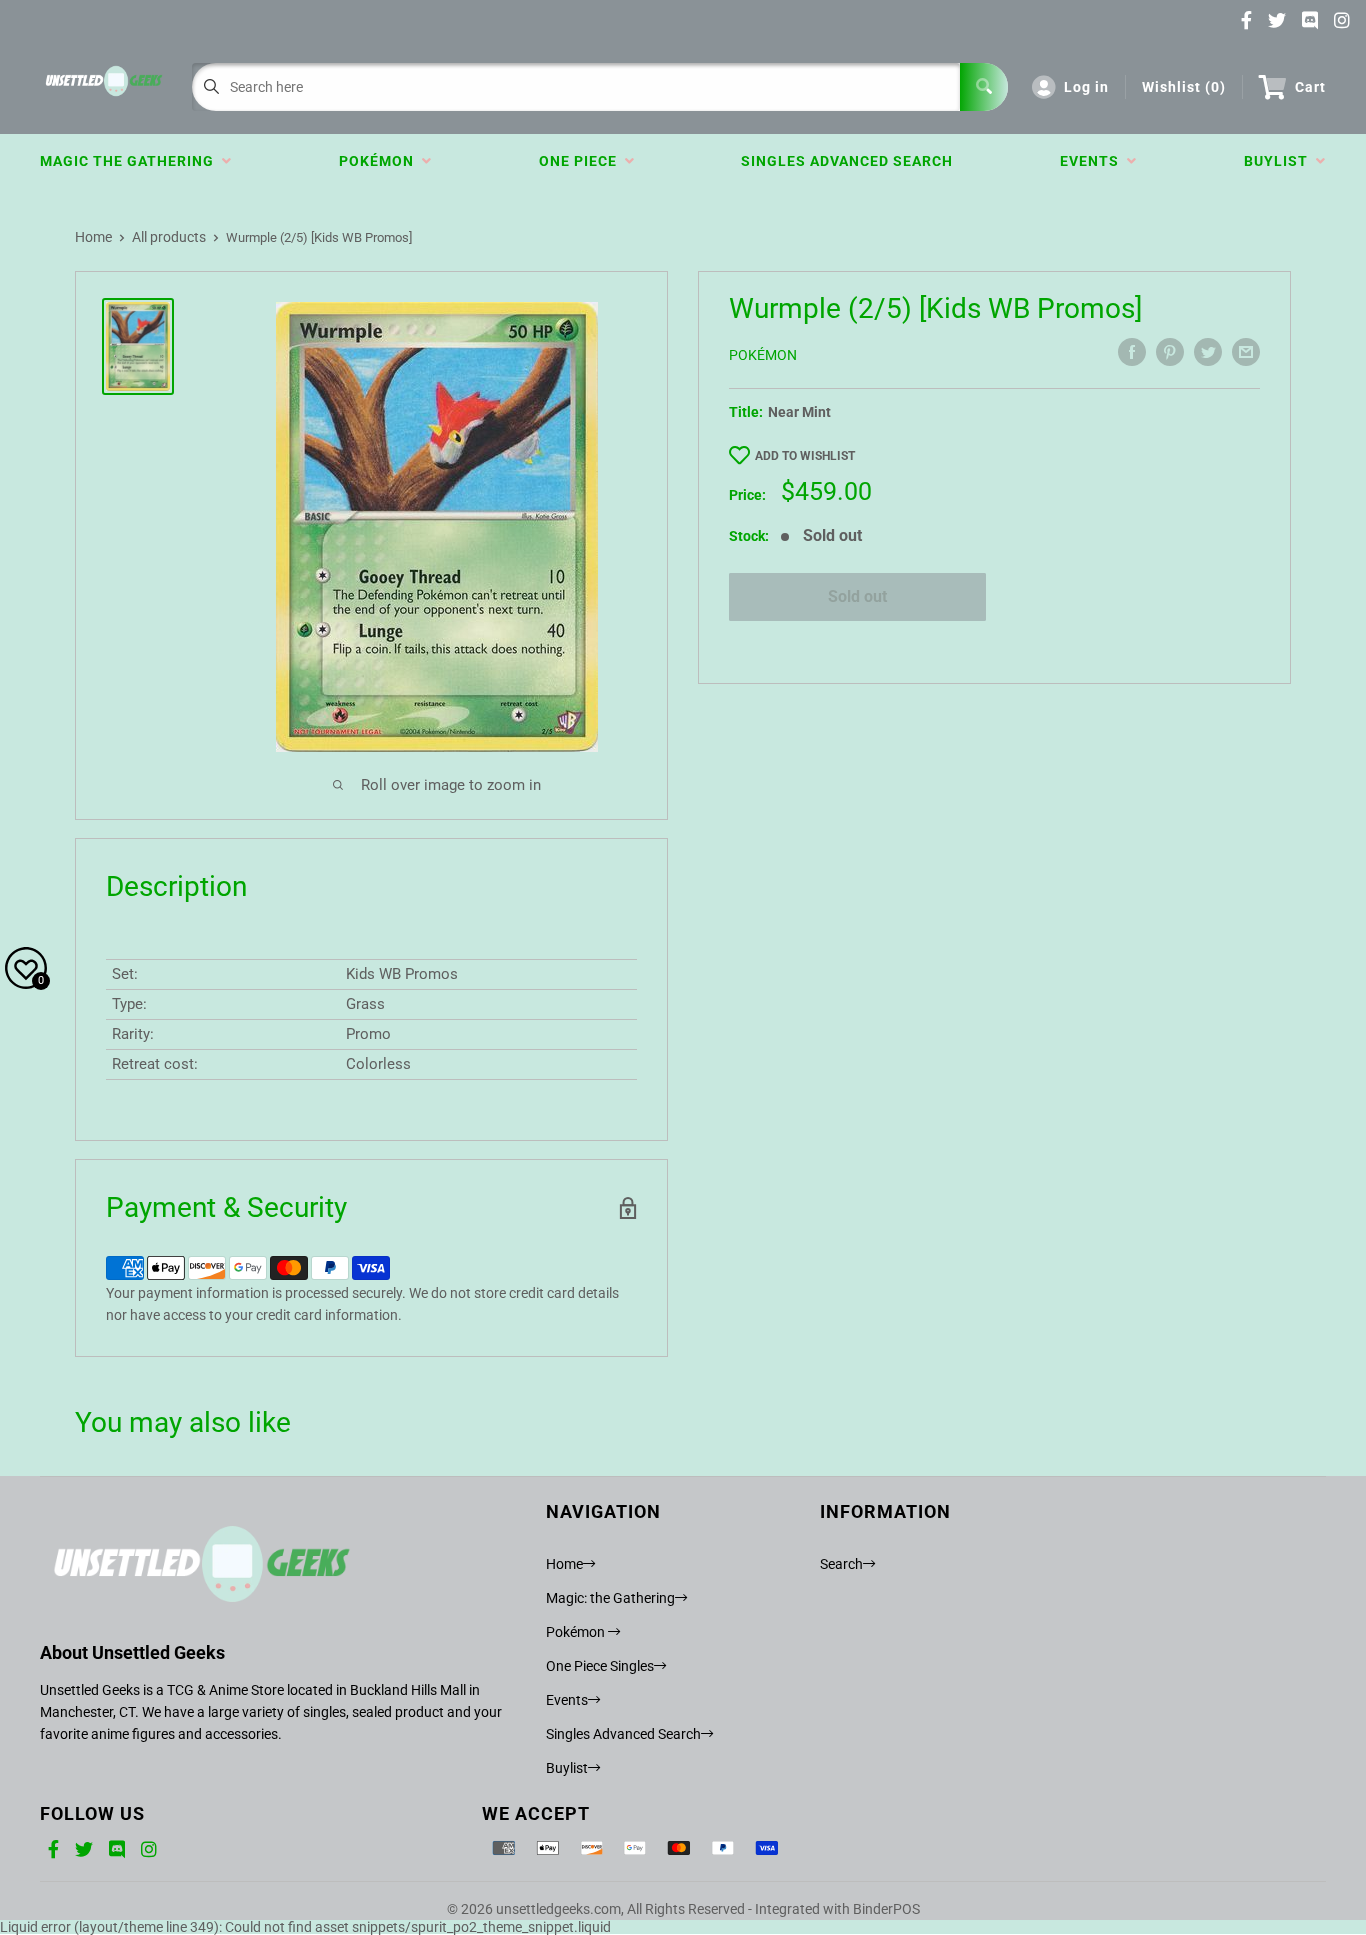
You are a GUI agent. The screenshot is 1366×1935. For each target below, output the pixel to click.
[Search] (984, 87)
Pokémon (380, 161)
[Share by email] (1246, 352)
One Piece (582, 161)
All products (169, 237)
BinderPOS (886, 1909)
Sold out (857, 596)
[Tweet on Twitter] (1208, 352)
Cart (1310, 87)
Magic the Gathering (131, 161)
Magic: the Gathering (610, 1598)
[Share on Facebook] (1132, 352)
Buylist (1280, 161)
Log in (1086, 87)
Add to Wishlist (805, 456)
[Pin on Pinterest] (1170, 352)
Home (93, 237)
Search (841, 1564)
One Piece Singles (600, 1666)
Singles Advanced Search (847, 161)
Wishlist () (1184, 87)
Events (1093, 161)
